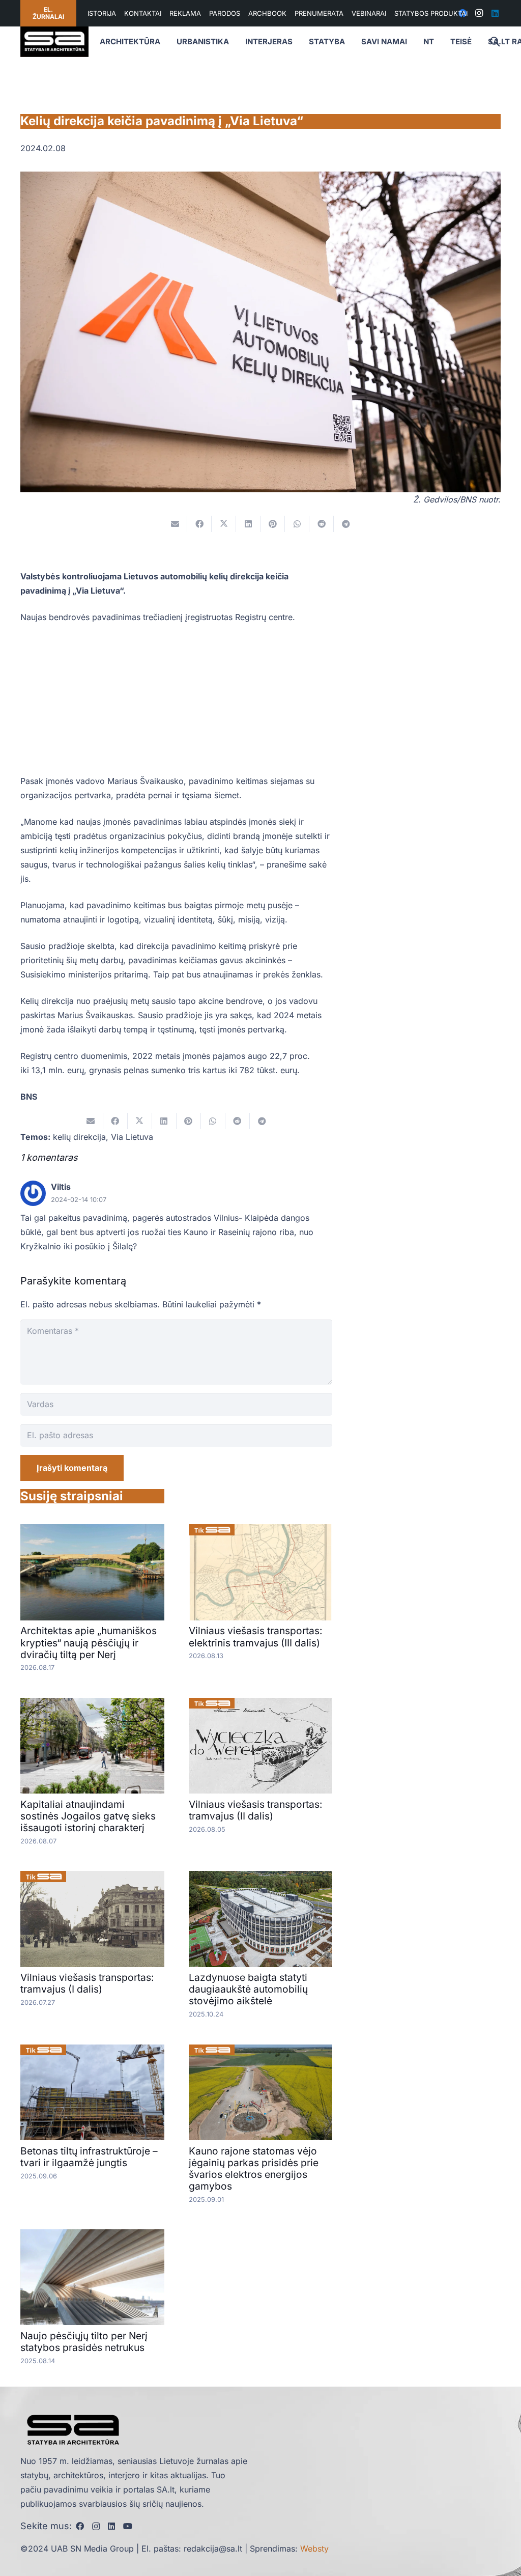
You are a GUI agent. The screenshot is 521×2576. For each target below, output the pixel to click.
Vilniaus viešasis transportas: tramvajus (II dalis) (256, 1810)
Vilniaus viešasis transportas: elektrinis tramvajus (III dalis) (256, 1636)
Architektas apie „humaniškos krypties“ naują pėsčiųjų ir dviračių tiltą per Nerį (89, 1642)
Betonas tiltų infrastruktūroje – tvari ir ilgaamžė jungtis (89, 2157)
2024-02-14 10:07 (79, 1200)
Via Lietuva (132, 1137)
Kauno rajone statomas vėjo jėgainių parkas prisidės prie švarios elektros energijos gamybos (254, 2168)
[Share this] (199, 524)
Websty (314, 2549)
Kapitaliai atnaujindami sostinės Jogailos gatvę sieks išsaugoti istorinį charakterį (88, 1816)
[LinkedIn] (495, 13)
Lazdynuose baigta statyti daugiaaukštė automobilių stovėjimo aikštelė (248, 1989)
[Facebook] (80, 2526)
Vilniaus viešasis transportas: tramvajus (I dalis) (87, 1983)
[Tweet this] (224, 524)
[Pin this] (273, 524)
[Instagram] (479, 13)
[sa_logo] (54, 42)
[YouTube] (128, 2526)
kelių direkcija (79, 1137)
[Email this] (175, 524)
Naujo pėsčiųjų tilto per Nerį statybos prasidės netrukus (84, 2342)
